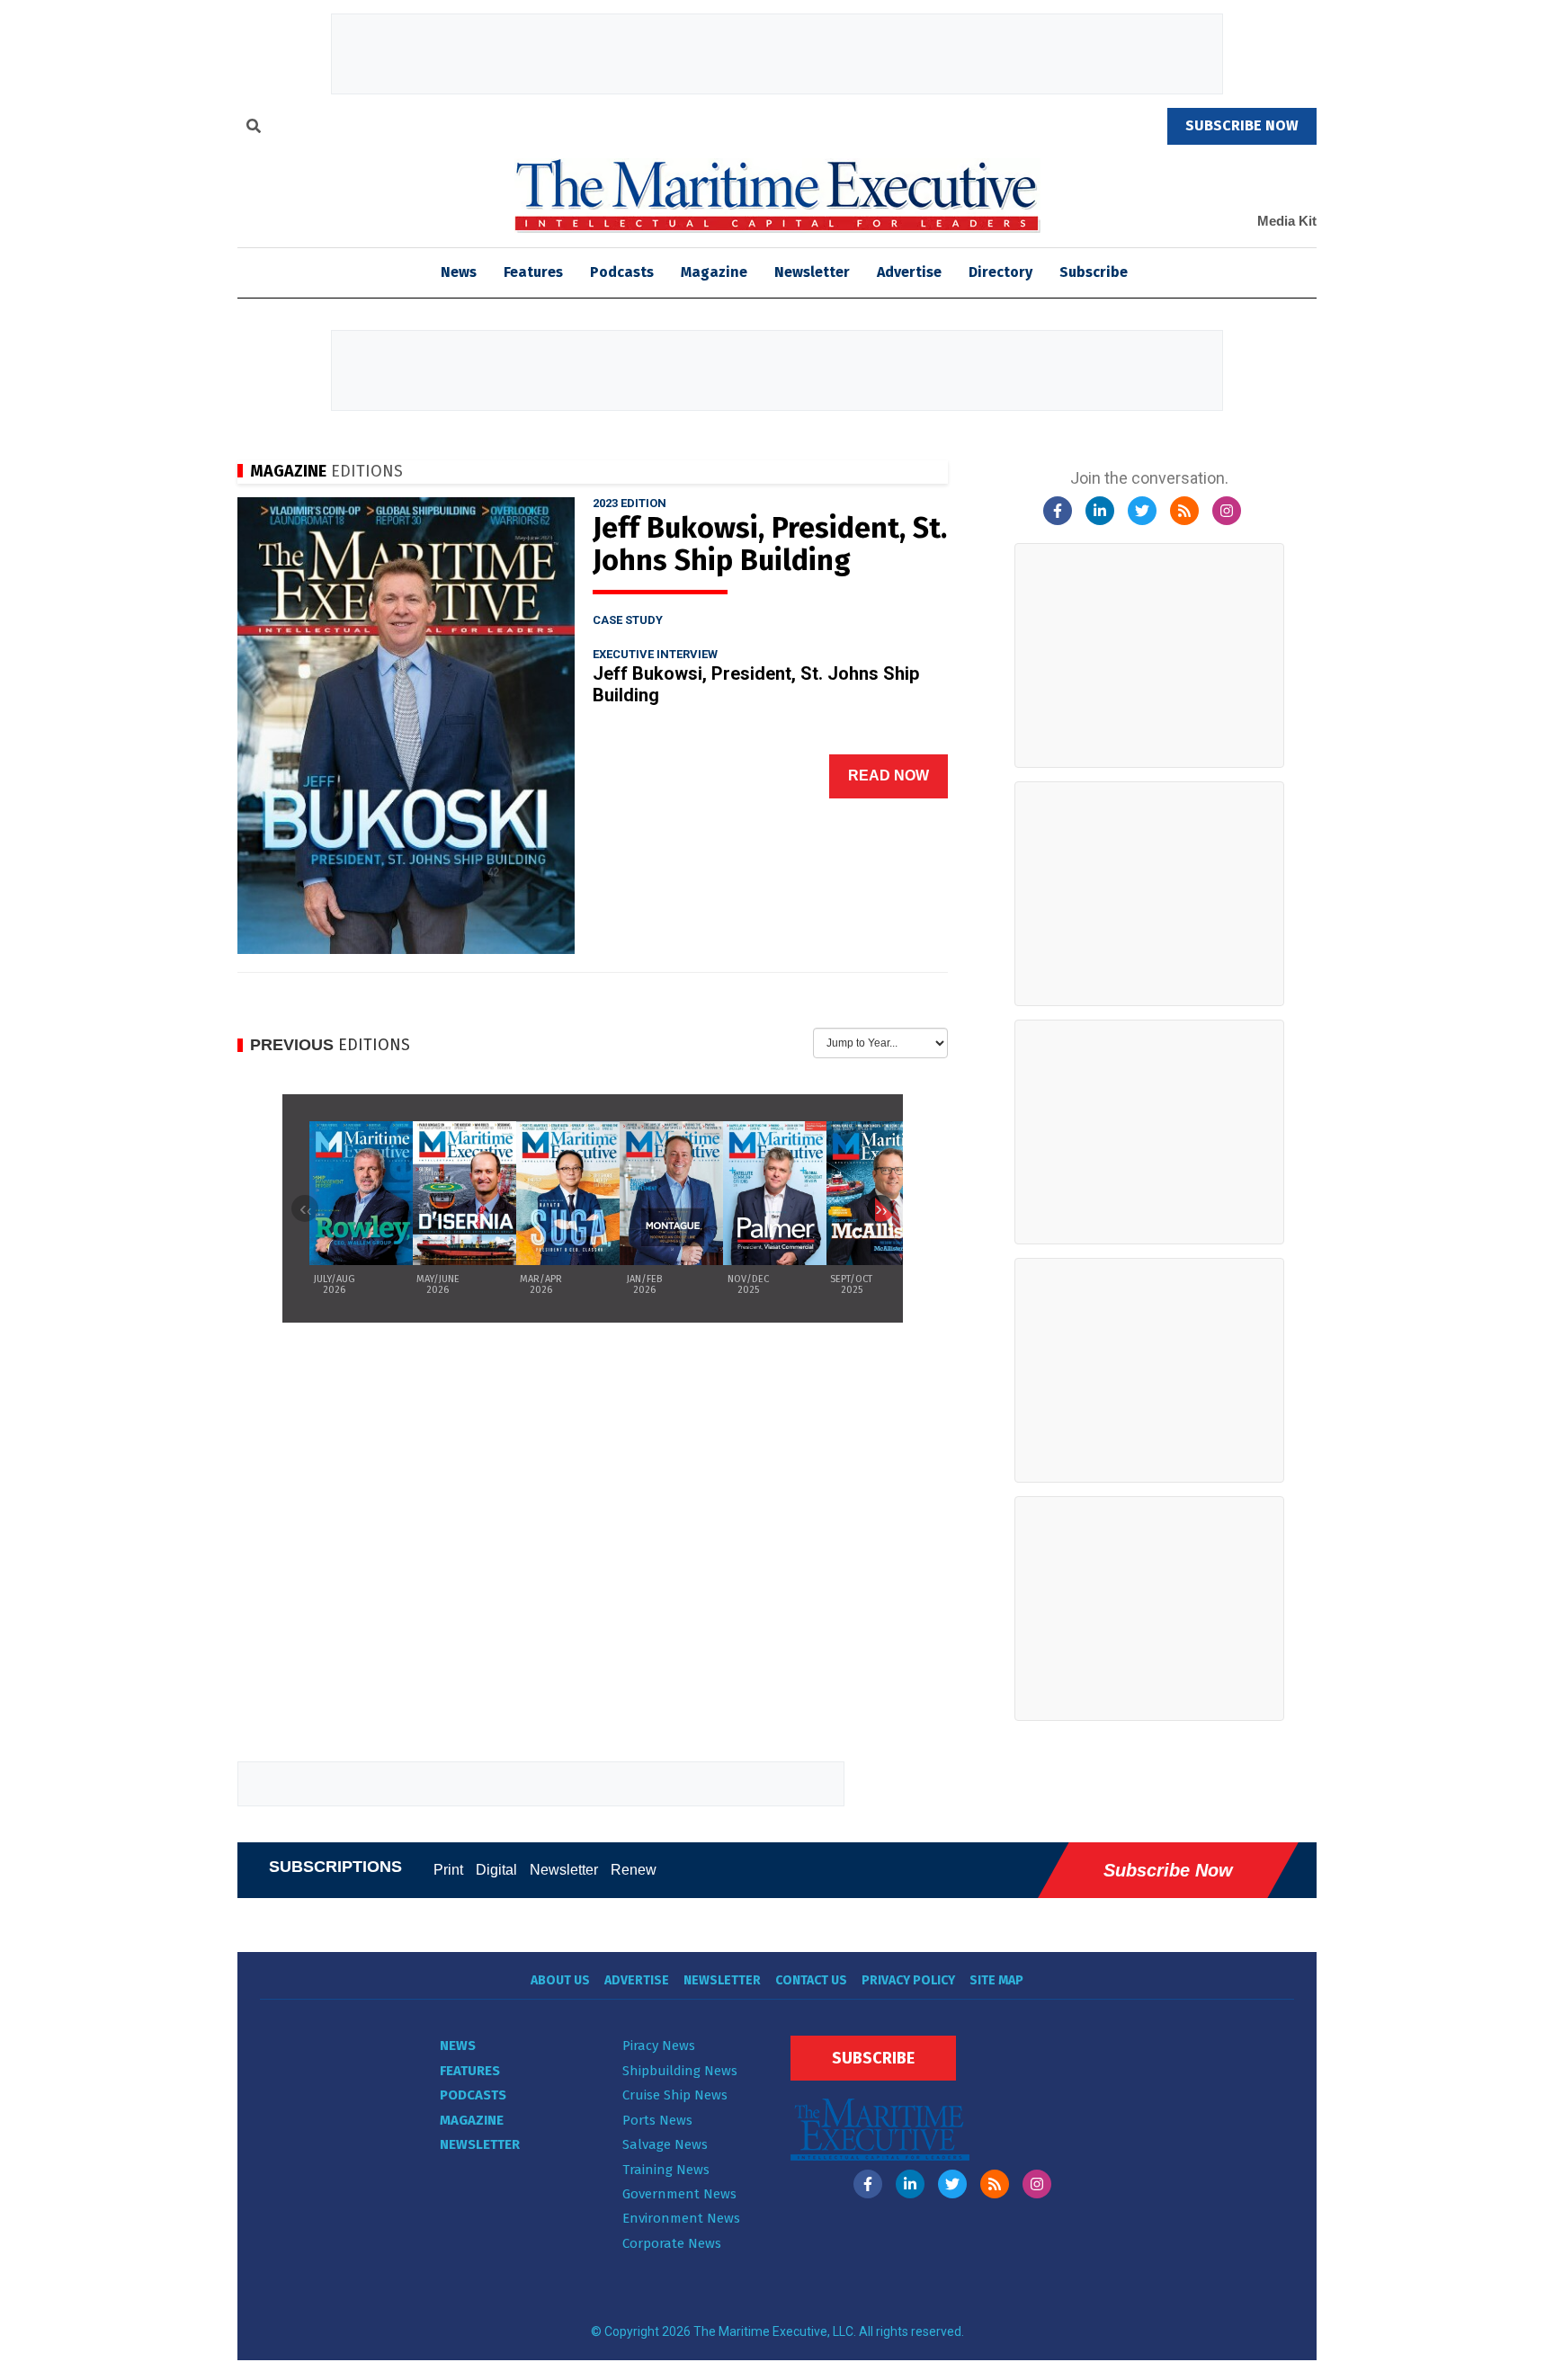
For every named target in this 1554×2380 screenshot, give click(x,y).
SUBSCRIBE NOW (1242, 125)
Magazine (714, 272)
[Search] (254, 129)
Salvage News (665, 2144)
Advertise (909, 272)
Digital (496, 1870)
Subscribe (1094, 272)
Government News (679, 2194)
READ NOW (889, 776)
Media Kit (1287, 221)
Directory (1000, 272)
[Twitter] (1142, 511)
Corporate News (672, 2243)
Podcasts (622, 272)
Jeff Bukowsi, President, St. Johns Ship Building (770, 544)
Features (533, 272)
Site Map (996, 1980)
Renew (634, 1870)
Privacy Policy (908, 1980)
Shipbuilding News (680, 2071)
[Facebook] (1058, 511)
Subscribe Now (1168, 1870)
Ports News (657, 2120)
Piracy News (659, 2046)
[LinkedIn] (1100, 511)
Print (448, 1870)
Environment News (681, 2218)
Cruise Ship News (675, 2095)
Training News (666, 2170)
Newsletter (812, 272)
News (458, 2046)
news (459, 272)
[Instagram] (1227, 511)
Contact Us (811, 1980)
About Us (560, 1980)
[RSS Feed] (1184, 511)
